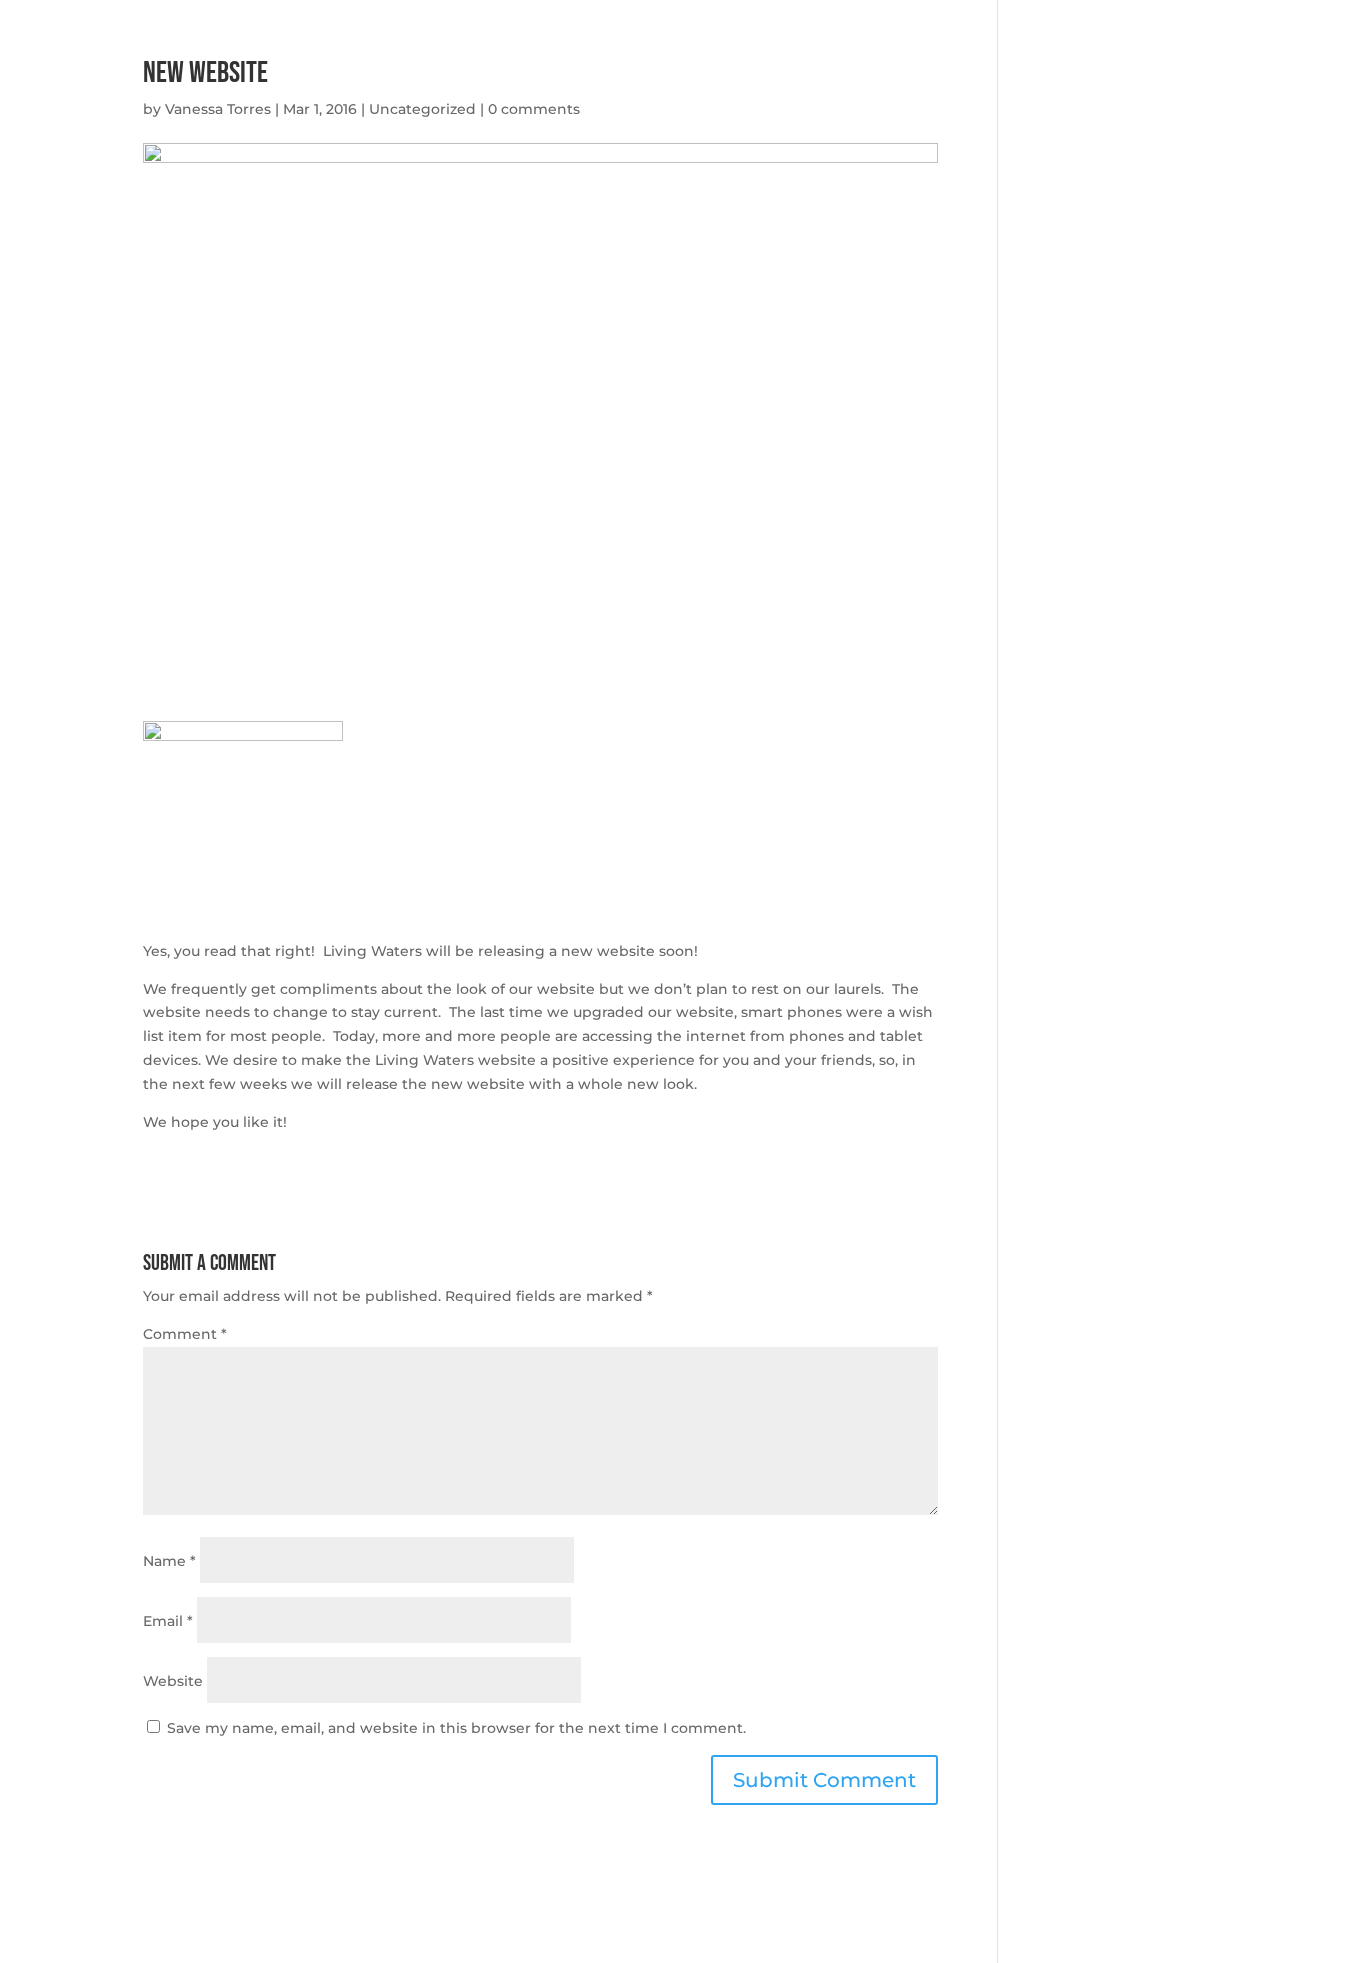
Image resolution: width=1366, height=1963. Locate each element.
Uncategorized (422, 109)
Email (168, 1621)
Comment (185, 1334)
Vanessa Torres (218, 109)
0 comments (534, 109)
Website (173, 1681)
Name (169, 1561)
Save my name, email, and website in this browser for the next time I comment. (456, 1728)
